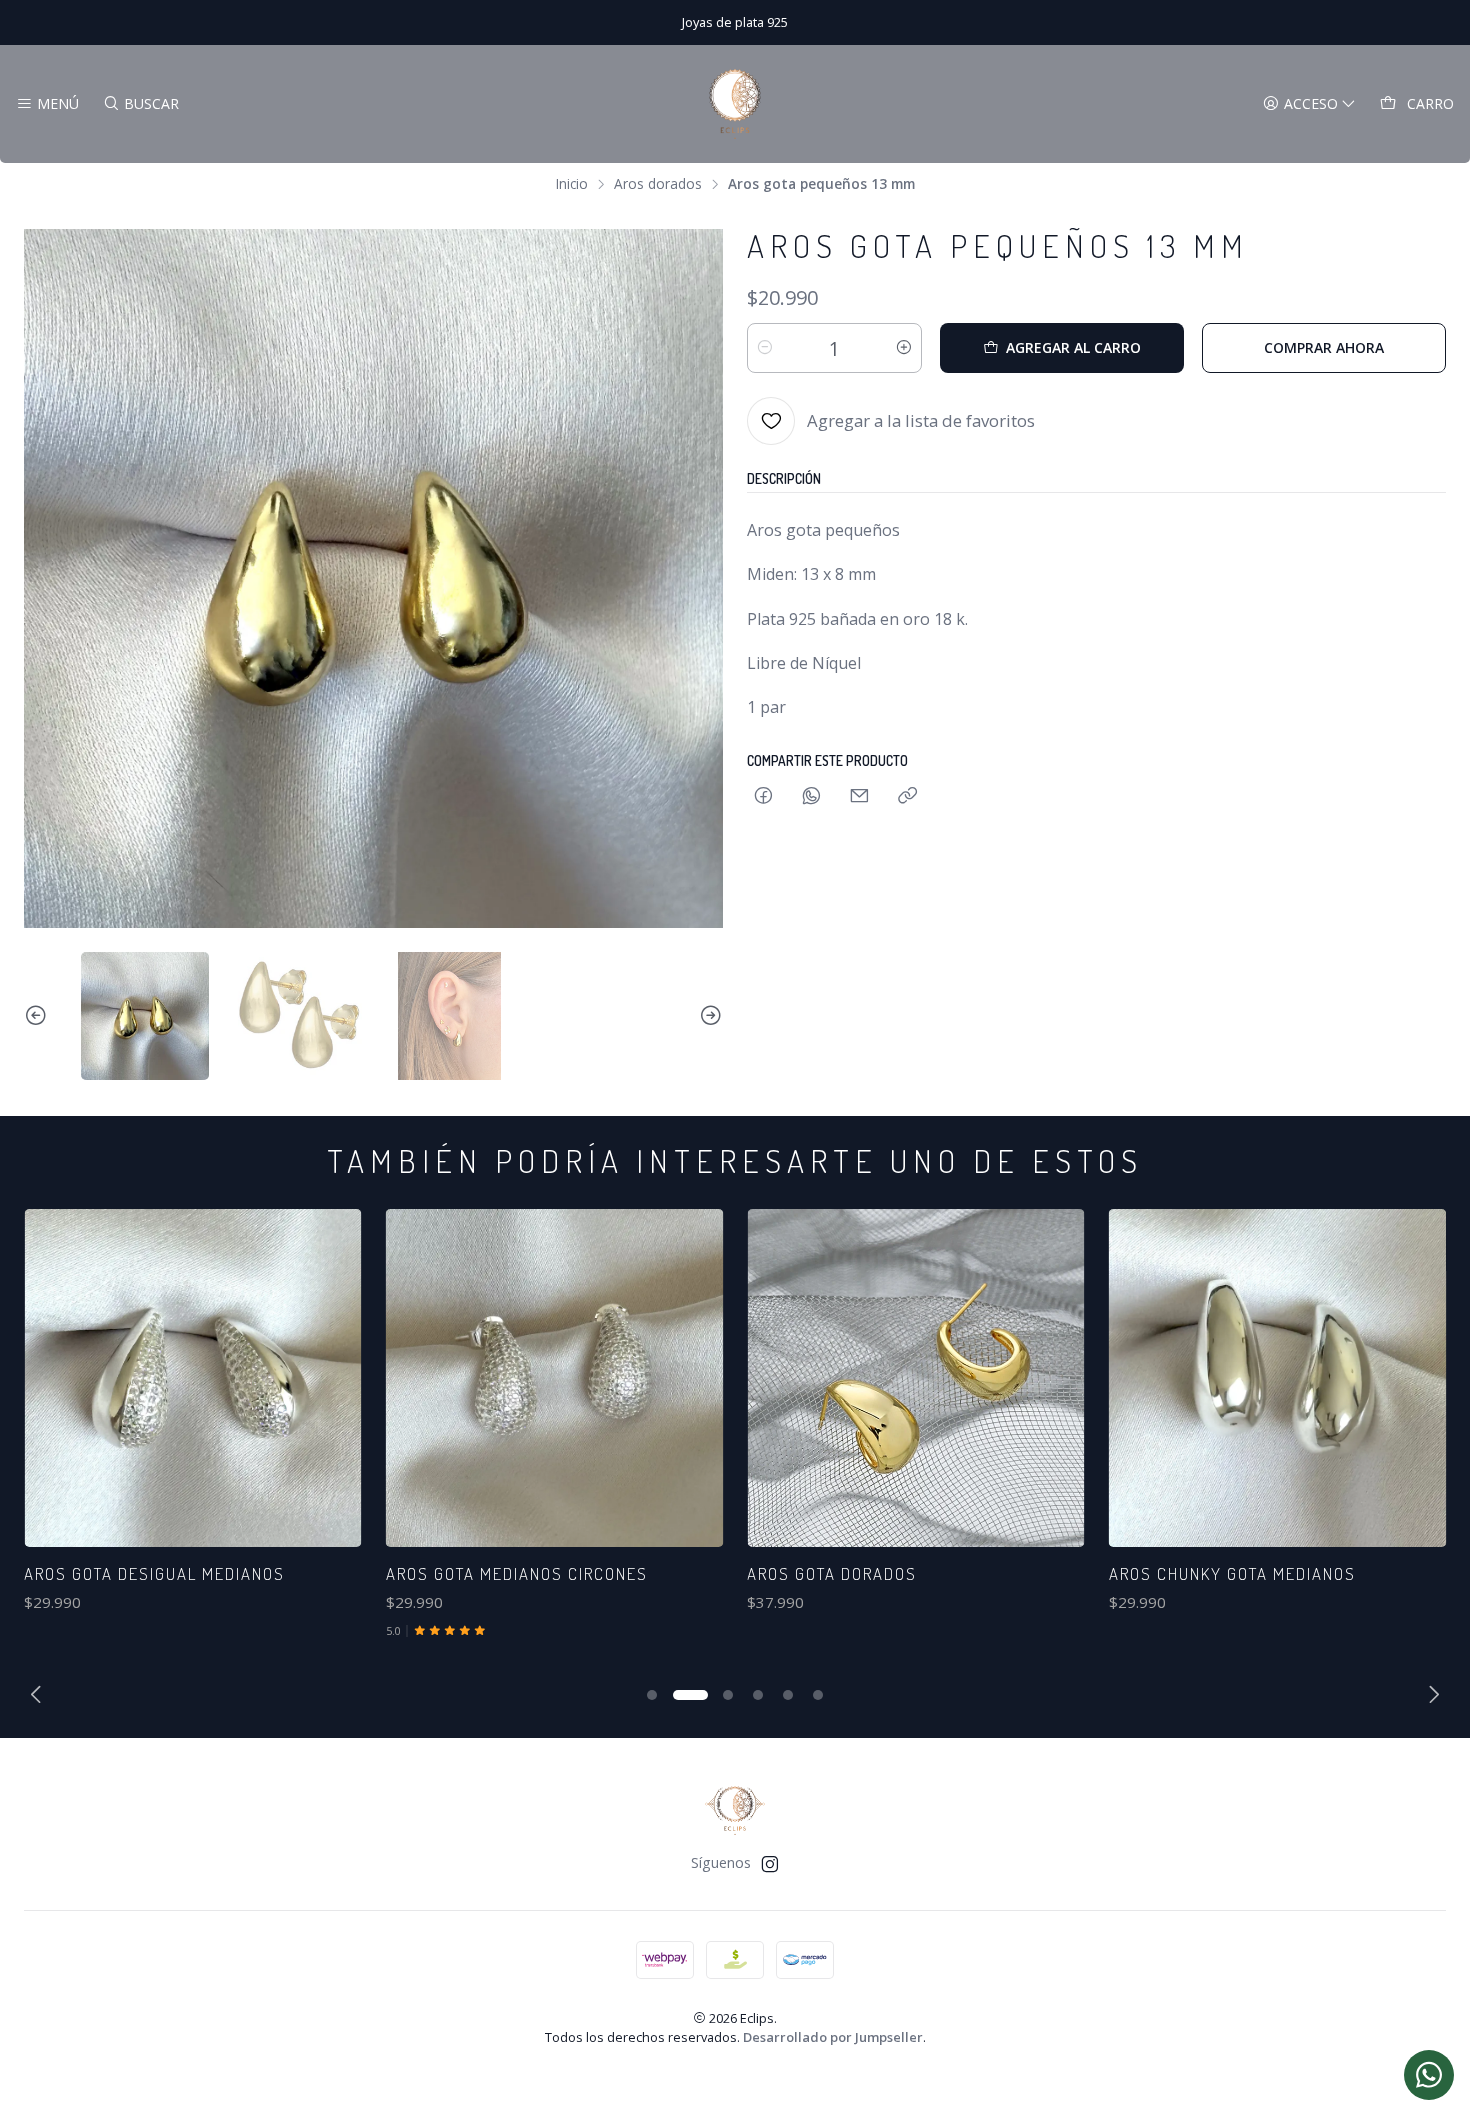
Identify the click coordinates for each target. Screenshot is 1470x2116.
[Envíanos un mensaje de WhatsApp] (1429, 2075)
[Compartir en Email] (859, 796)
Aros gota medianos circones (423, 1573)
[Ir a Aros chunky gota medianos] (1183, 1378)
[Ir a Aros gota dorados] (823, 1378)
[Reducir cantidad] (765, 348)
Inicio (572, 184)
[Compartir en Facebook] (763, 796)
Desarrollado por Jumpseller (833, 2037)
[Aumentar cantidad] (904, 348)
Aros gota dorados (739, 1573)
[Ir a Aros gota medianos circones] (461, 1378)
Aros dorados (658, 184)
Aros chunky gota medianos (1138, 1573)
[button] (654, 1695)
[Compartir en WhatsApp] (811, 796)
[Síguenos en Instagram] (770, 1864)
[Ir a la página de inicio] (735, 104)
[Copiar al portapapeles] (907, 796)
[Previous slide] (39, 1016)
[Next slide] (708, 1016)
